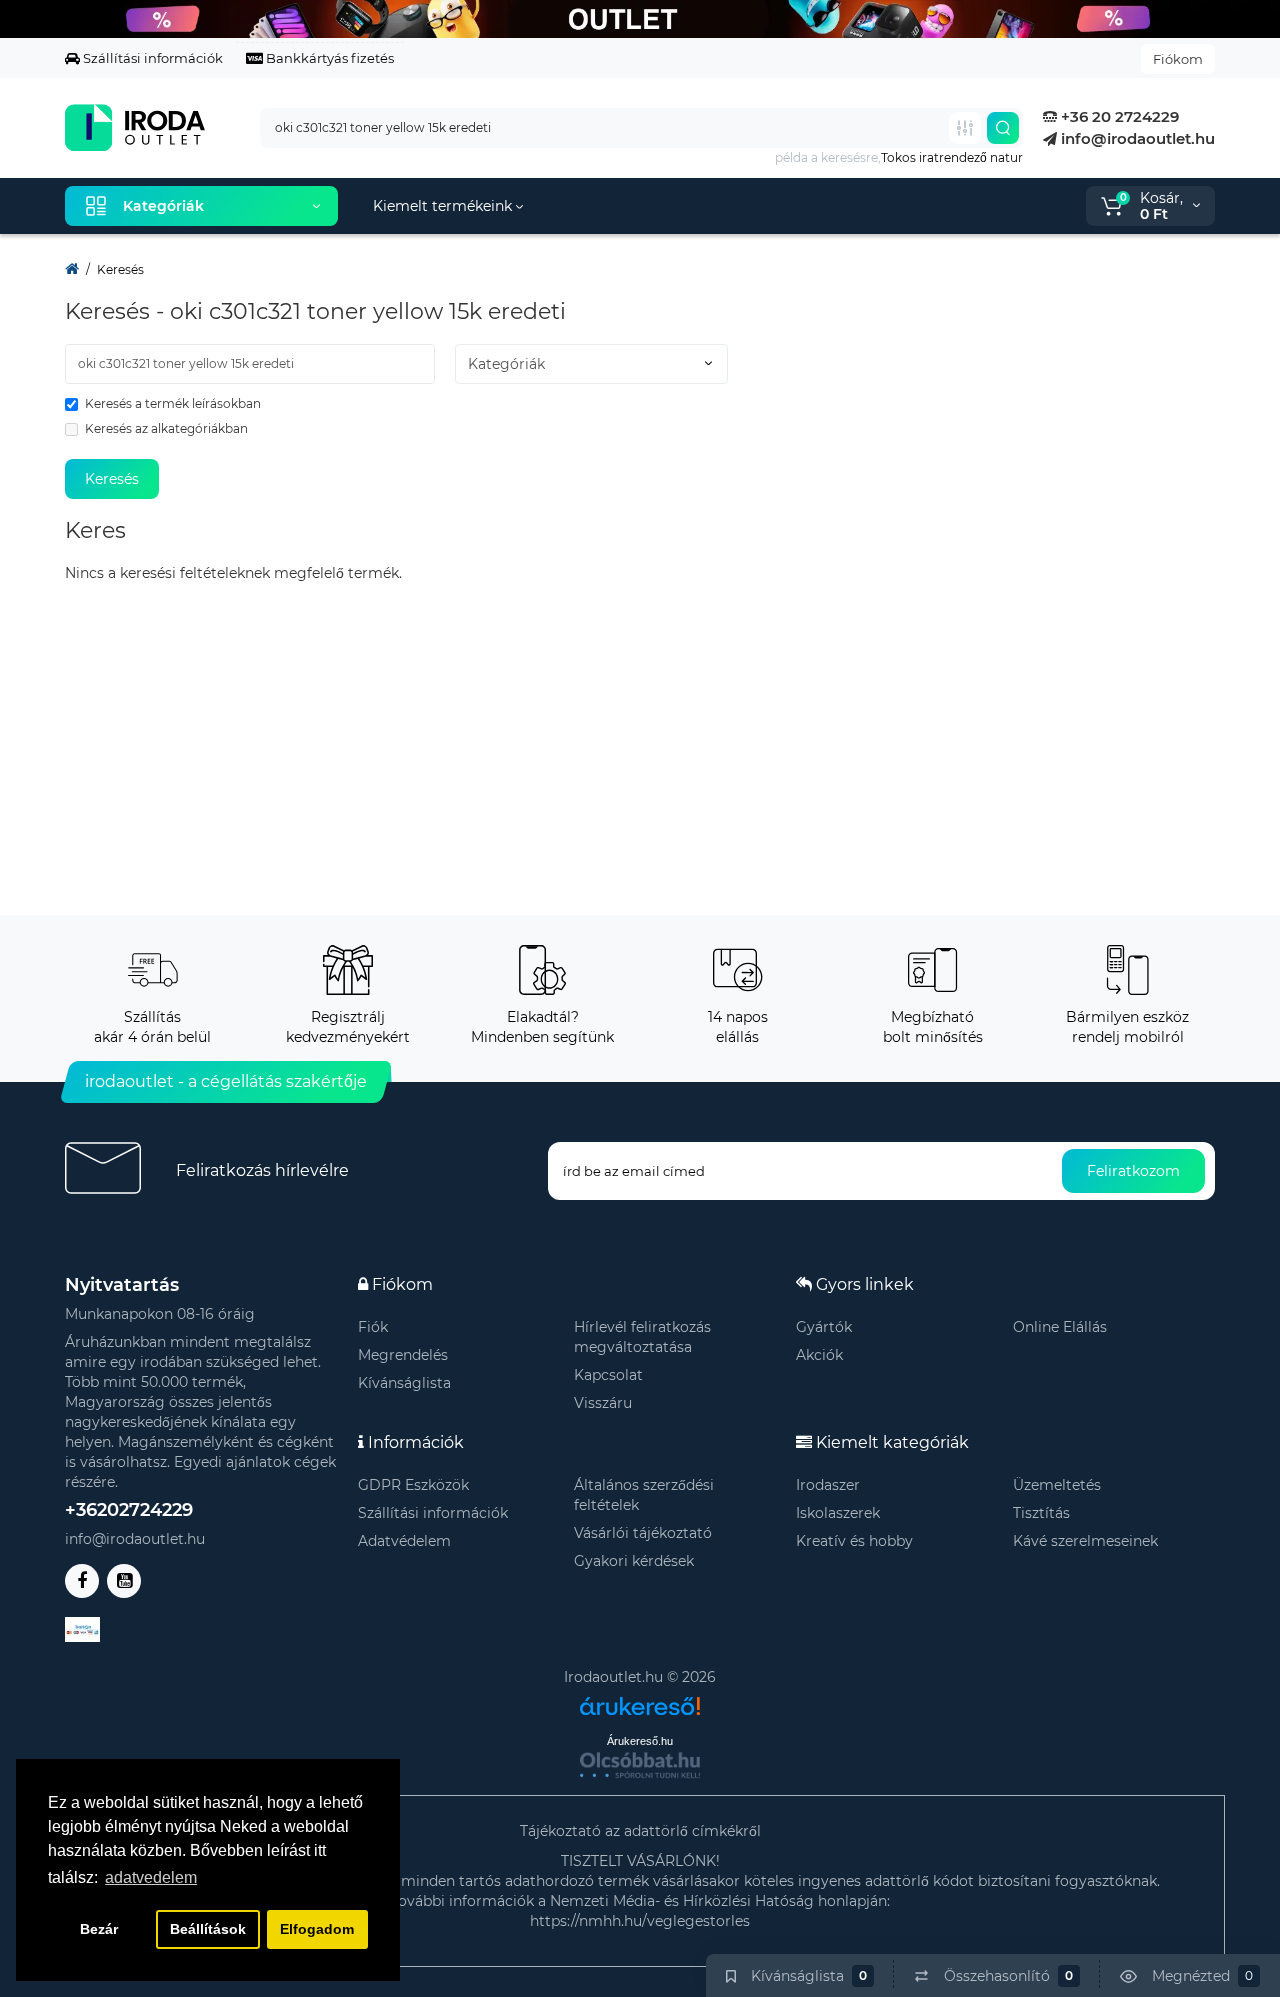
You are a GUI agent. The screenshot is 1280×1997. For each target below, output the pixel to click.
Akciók (819, 1355)
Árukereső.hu (640, 1741)
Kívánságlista (404, 1383)
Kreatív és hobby (854, 1541)
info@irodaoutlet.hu (1136, 138)
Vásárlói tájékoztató (643, 1533)
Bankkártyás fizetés (328, 58)
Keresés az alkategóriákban (166, 428)
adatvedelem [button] (151, 1877)
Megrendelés (403, 1355)
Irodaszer (828, 1485)
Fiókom (1178, 59)
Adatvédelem (404, 1541)
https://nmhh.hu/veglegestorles (640, 1921)
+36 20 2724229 (1118, 116)
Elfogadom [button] (317, 1929)
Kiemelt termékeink (444, 206)
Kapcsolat (608, 1375)
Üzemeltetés (1057, 1485)
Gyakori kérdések (634, 1561)
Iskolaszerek (838, 1513)
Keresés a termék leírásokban (173, 403)
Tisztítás (1041, 1513)
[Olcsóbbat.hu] (640, 1765)
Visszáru (603, 1403)
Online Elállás (1060, 1327)
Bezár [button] (99, 1929)
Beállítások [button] (208, 1929)
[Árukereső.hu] (640, 1698)
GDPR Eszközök (413, 1485)
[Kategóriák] (965, 128)
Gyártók (824, 1327)
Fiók (373, 1327)
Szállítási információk (151, 58)
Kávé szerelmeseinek (1085, 1541)
